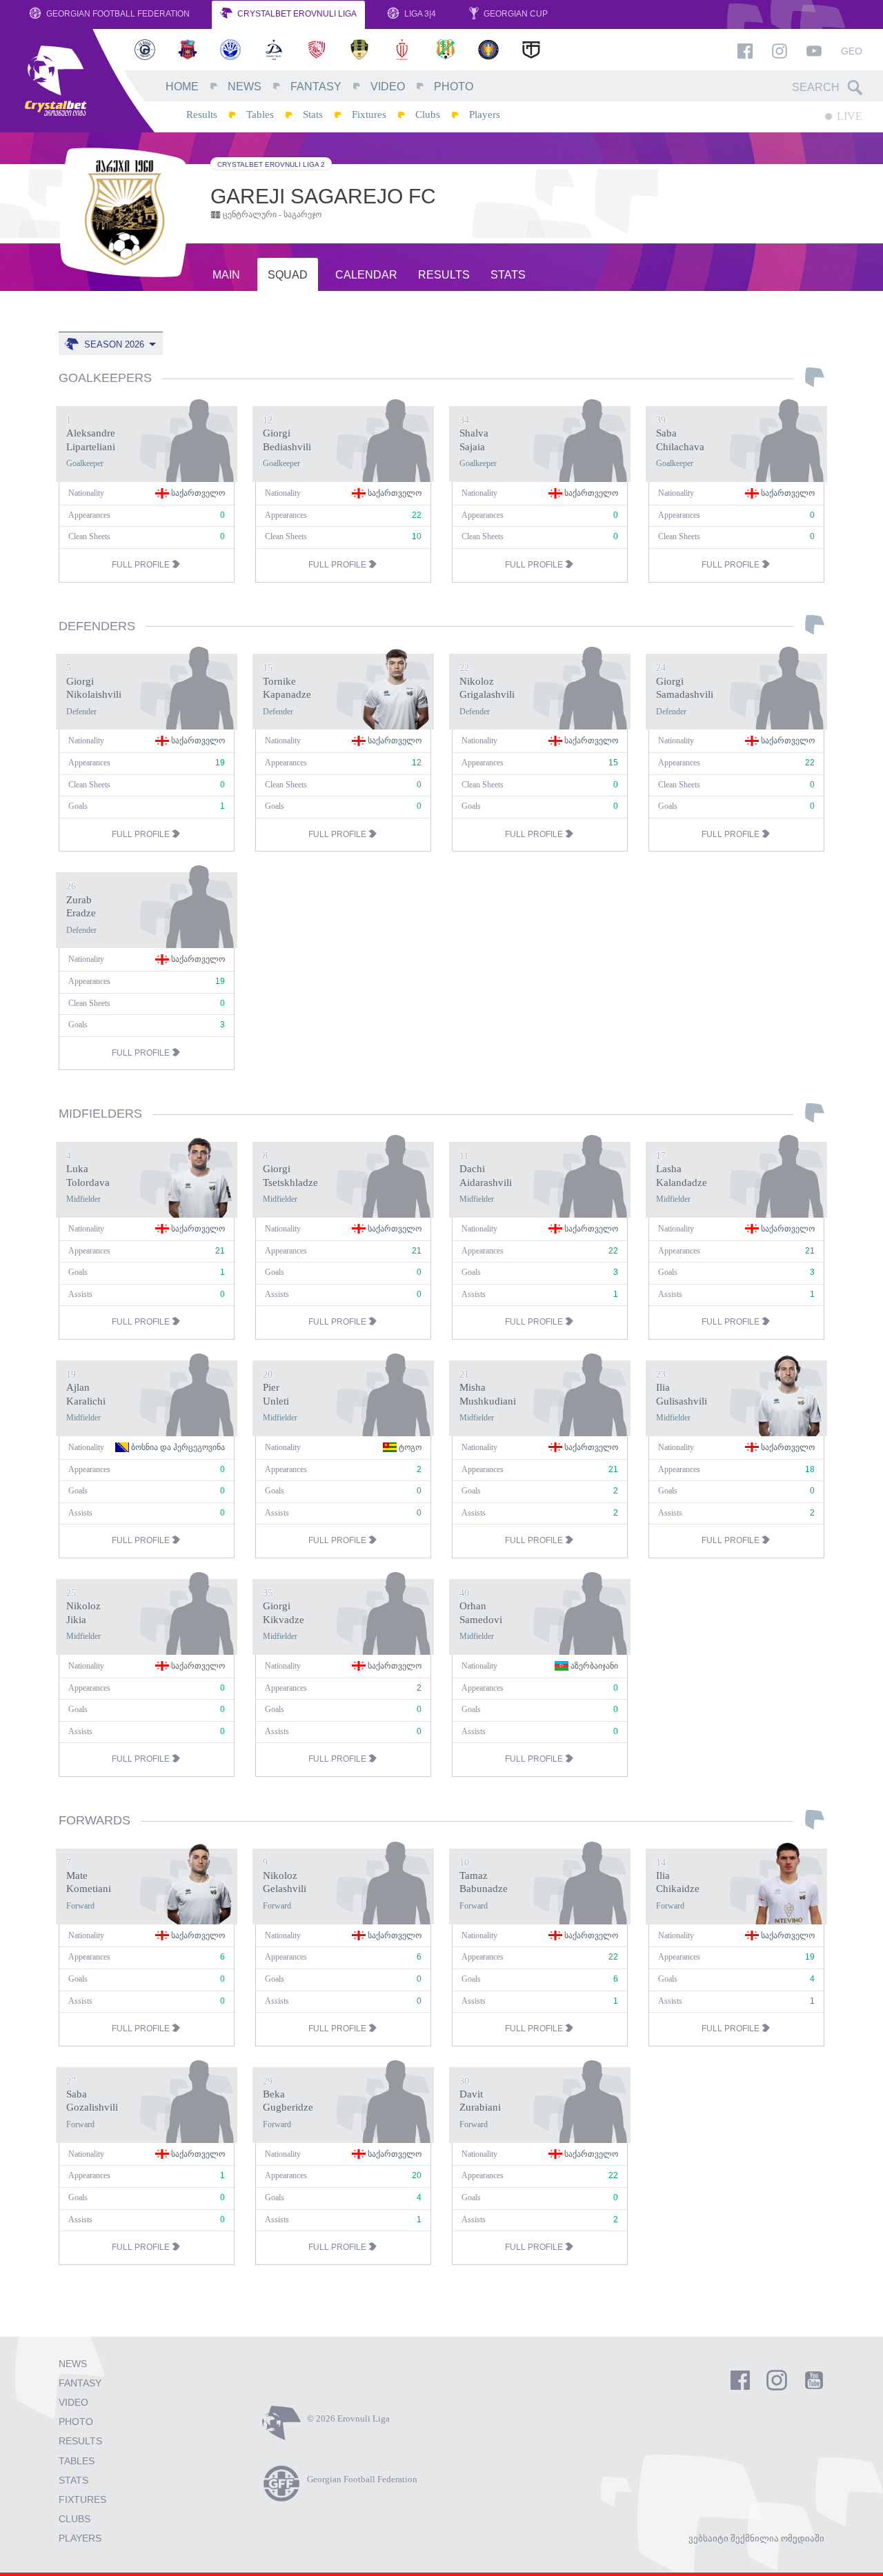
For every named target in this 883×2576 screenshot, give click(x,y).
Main (226, 275)
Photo (454, 87)
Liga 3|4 (419, 14)
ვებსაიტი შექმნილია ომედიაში (756, 2538)
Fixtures (369, 114)
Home (182, 87)
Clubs (428, 114)
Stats (313, 114)
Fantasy (316, 87)
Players (485, 114)
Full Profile (142, 565)
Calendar (366, 275)
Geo (852, 51)
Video (388, 87)
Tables (260, 114)
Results (202, 114)
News (245, 87)
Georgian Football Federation (117, 14)
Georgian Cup (515, 14)
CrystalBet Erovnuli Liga (296, 14)
